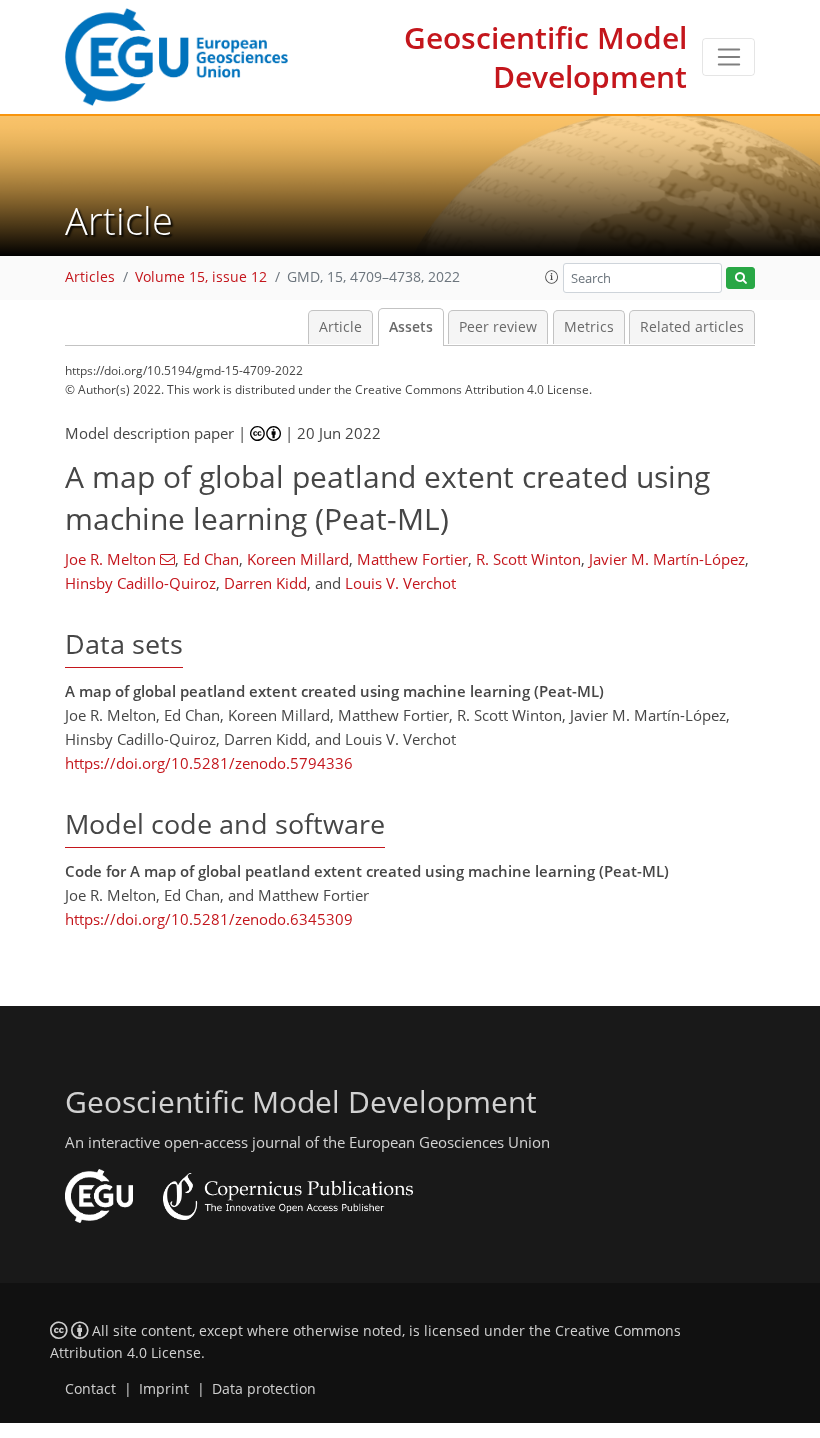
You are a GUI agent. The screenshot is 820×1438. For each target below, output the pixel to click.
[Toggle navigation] (728, 57)
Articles (90, 277)
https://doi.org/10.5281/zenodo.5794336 (209, 763)
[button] (552, 277)
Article (340, 327)
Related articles (692, 327)
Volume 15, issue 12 (201, 277)
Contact (90, 1389)
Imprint (164, 1389)
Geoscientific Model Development (545, 57)
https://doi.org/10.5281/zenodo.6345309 (209, 919)
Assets (411, 327)
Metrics (589, 327)
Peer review (498, 327)
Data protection (264, 1389)
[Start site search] (740, 278)
